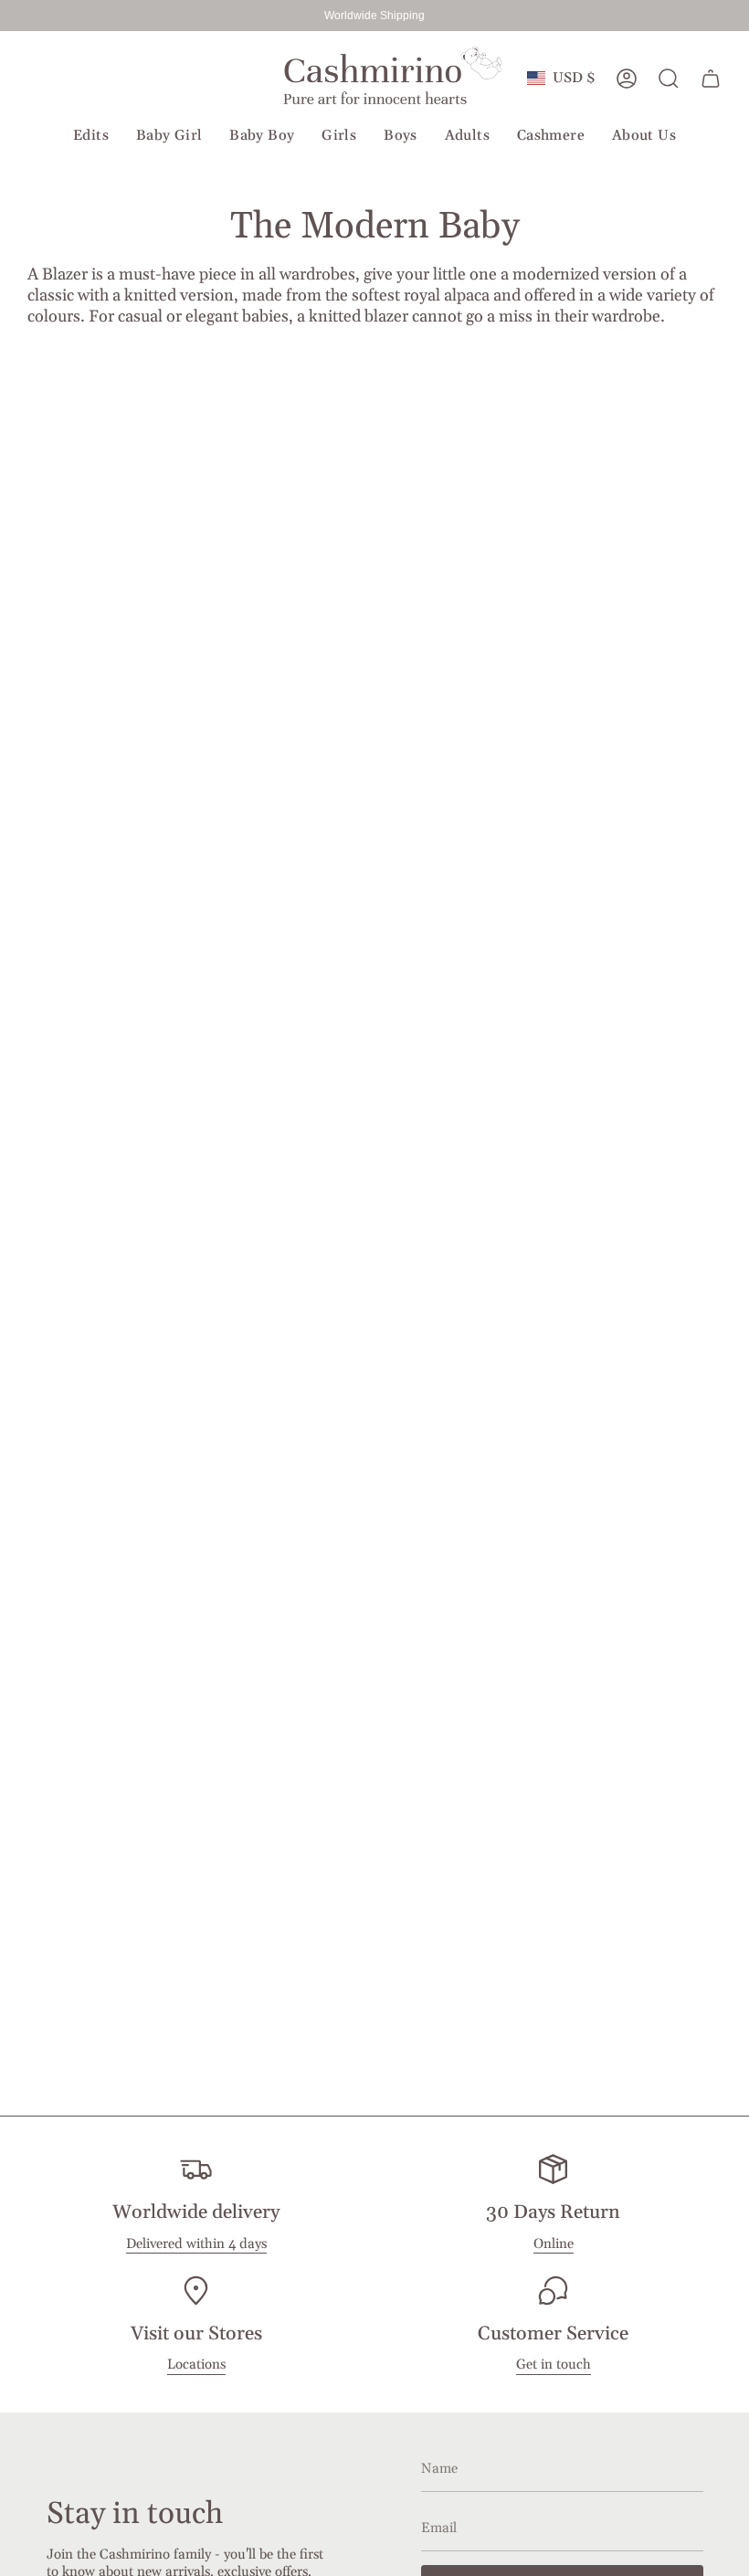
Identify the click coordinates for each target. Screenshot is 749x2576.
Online (554, 2244)
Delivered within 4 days (196, 2244)
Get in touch (554, 2365)
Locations (196, 2365)
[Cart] (711, 79)
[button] (91, 137)
